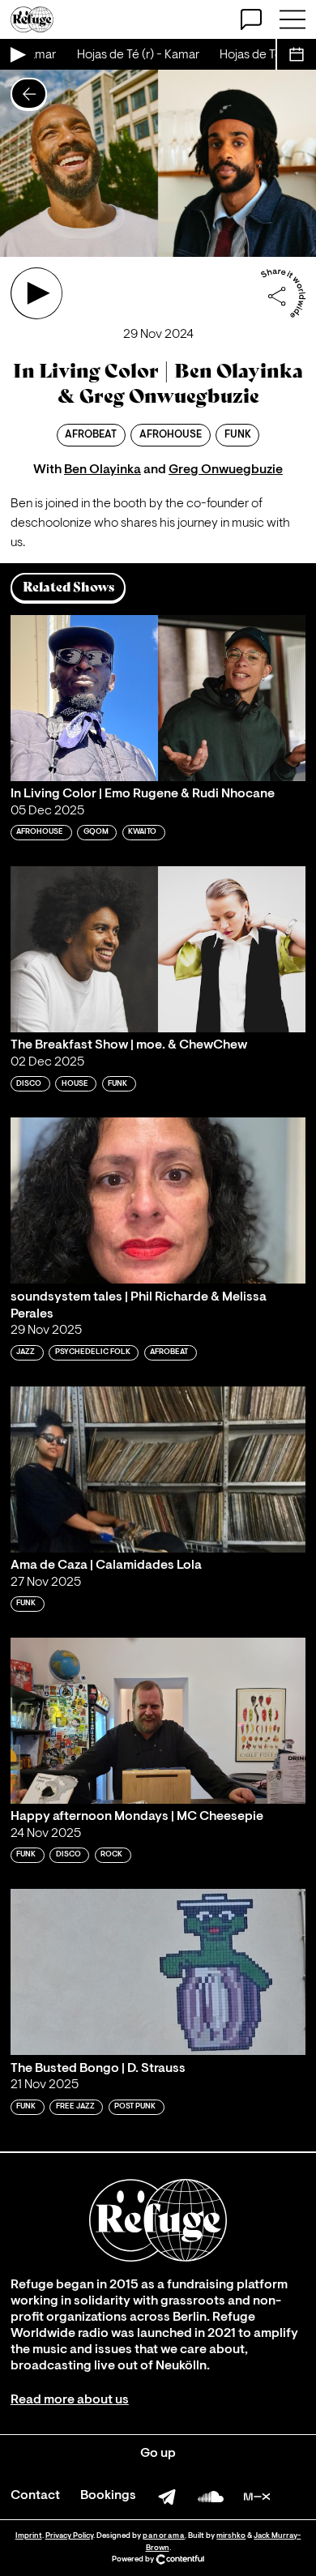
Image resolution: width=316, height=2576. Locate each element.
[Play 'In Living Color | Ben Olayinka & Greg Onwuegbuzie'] (36, 293)
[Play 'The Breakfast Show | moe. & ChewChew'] (158, 949)
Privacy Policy (69, 2536)
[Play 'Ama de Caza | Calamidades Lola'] (158, 1470)
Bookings (108, 2496)
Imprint (29, 2536)
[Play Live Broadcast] (17, 54)
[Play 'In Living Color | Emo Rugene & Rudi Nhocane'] (158, 698)
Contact (35, 2496)
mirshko (231, 2536)
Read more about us (70, 2400)
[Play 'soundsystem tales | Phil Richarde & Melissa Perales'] (158, 1200)
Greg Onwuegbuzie (226, 470)
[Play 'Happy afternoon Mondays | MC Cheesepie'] (158, 1721)
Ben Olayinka (102, 470)
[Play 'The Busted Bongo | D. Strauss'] (158, 1972)
